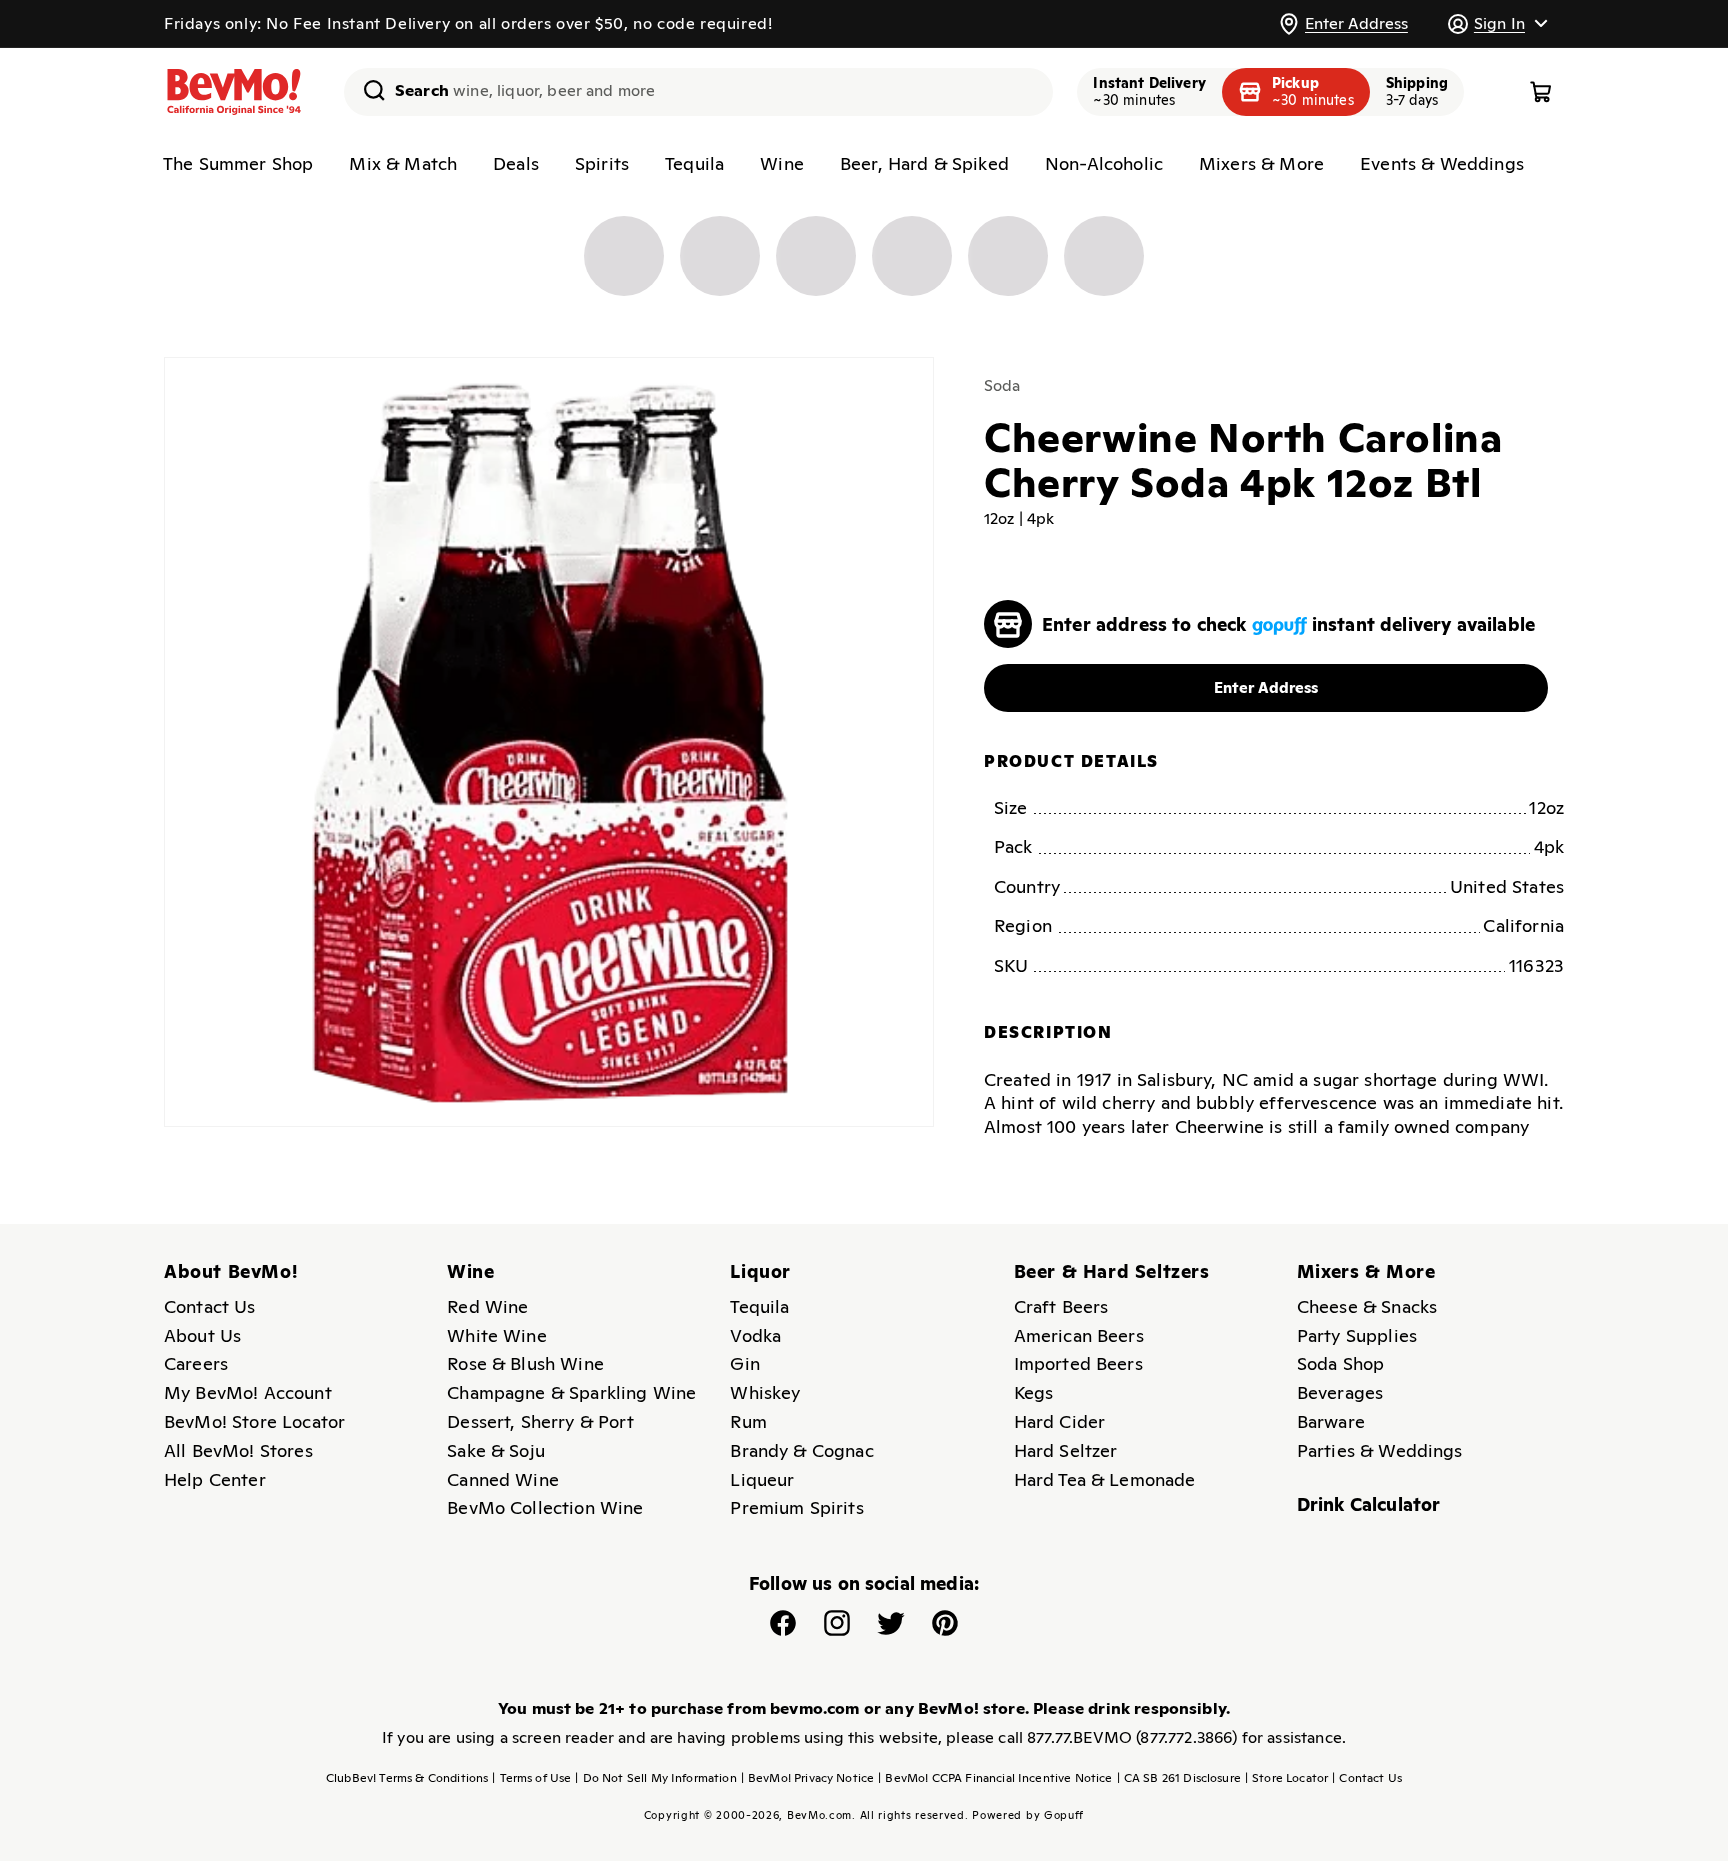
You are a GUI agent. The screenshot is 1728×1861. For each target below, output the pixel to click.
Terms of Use (531, 1778)
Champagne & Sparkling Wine (571, 1392)
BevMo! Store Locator (254, 1421)
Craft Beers (1061, 1306)
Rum (748, 1421)
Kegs (1034, 1392)
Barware (1331, 1421)
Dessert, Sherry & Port (540, 1421)
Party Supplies (1357, 1335)
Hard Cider (1060, 1421)
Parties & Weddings (1380, 1450)
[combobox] (698, 92)
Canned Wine (503, 1479)
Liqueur (762, 1479)
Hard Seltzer (1066, 1450)
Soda (1002, 385)
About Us (202, 1335)
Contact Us (210, 1306)
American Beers (1079, 1335)
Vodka (755, 1335)
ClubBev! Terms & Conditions (407, 1778)
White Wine (497, 1335)
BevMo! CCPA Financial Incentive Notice (995, 1778)
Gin (744, 1363)
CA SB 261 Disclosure (1179, 1778)
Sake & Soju (496, 1450)
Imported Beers (1078, 1363)
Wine (782, 163)
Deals (516, 163)
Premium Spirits (796, 1507)
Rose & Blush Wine (525, 1363)
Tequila (694, 163)
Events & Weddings (1442, 163)
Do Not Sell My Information (655, 1778)
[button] (1497, 23)
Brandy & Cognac (801, 1450)
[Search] (367, 90)
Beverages (1340, 1392)
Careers (196, 1363)
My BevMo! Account (248, 1392)
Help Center (215, 1479)
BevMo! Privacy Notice (808, 1778)
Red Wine (487, 1306)
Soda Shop (1340, 1363)
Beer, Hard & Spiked (924, 163)
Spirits (602, 163)
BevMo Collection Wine (545, 1507)
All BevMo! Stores (238, 1450)
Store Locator (1286, 1778)
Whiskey (765, 1392)
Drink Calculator (1369, 1504)
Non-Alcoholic (1104, 163)
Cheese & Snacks (1367, 1306)
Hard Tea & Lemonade (1105, 1479)
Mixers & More (1261, 163)
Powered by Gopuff (1028, 1815)
